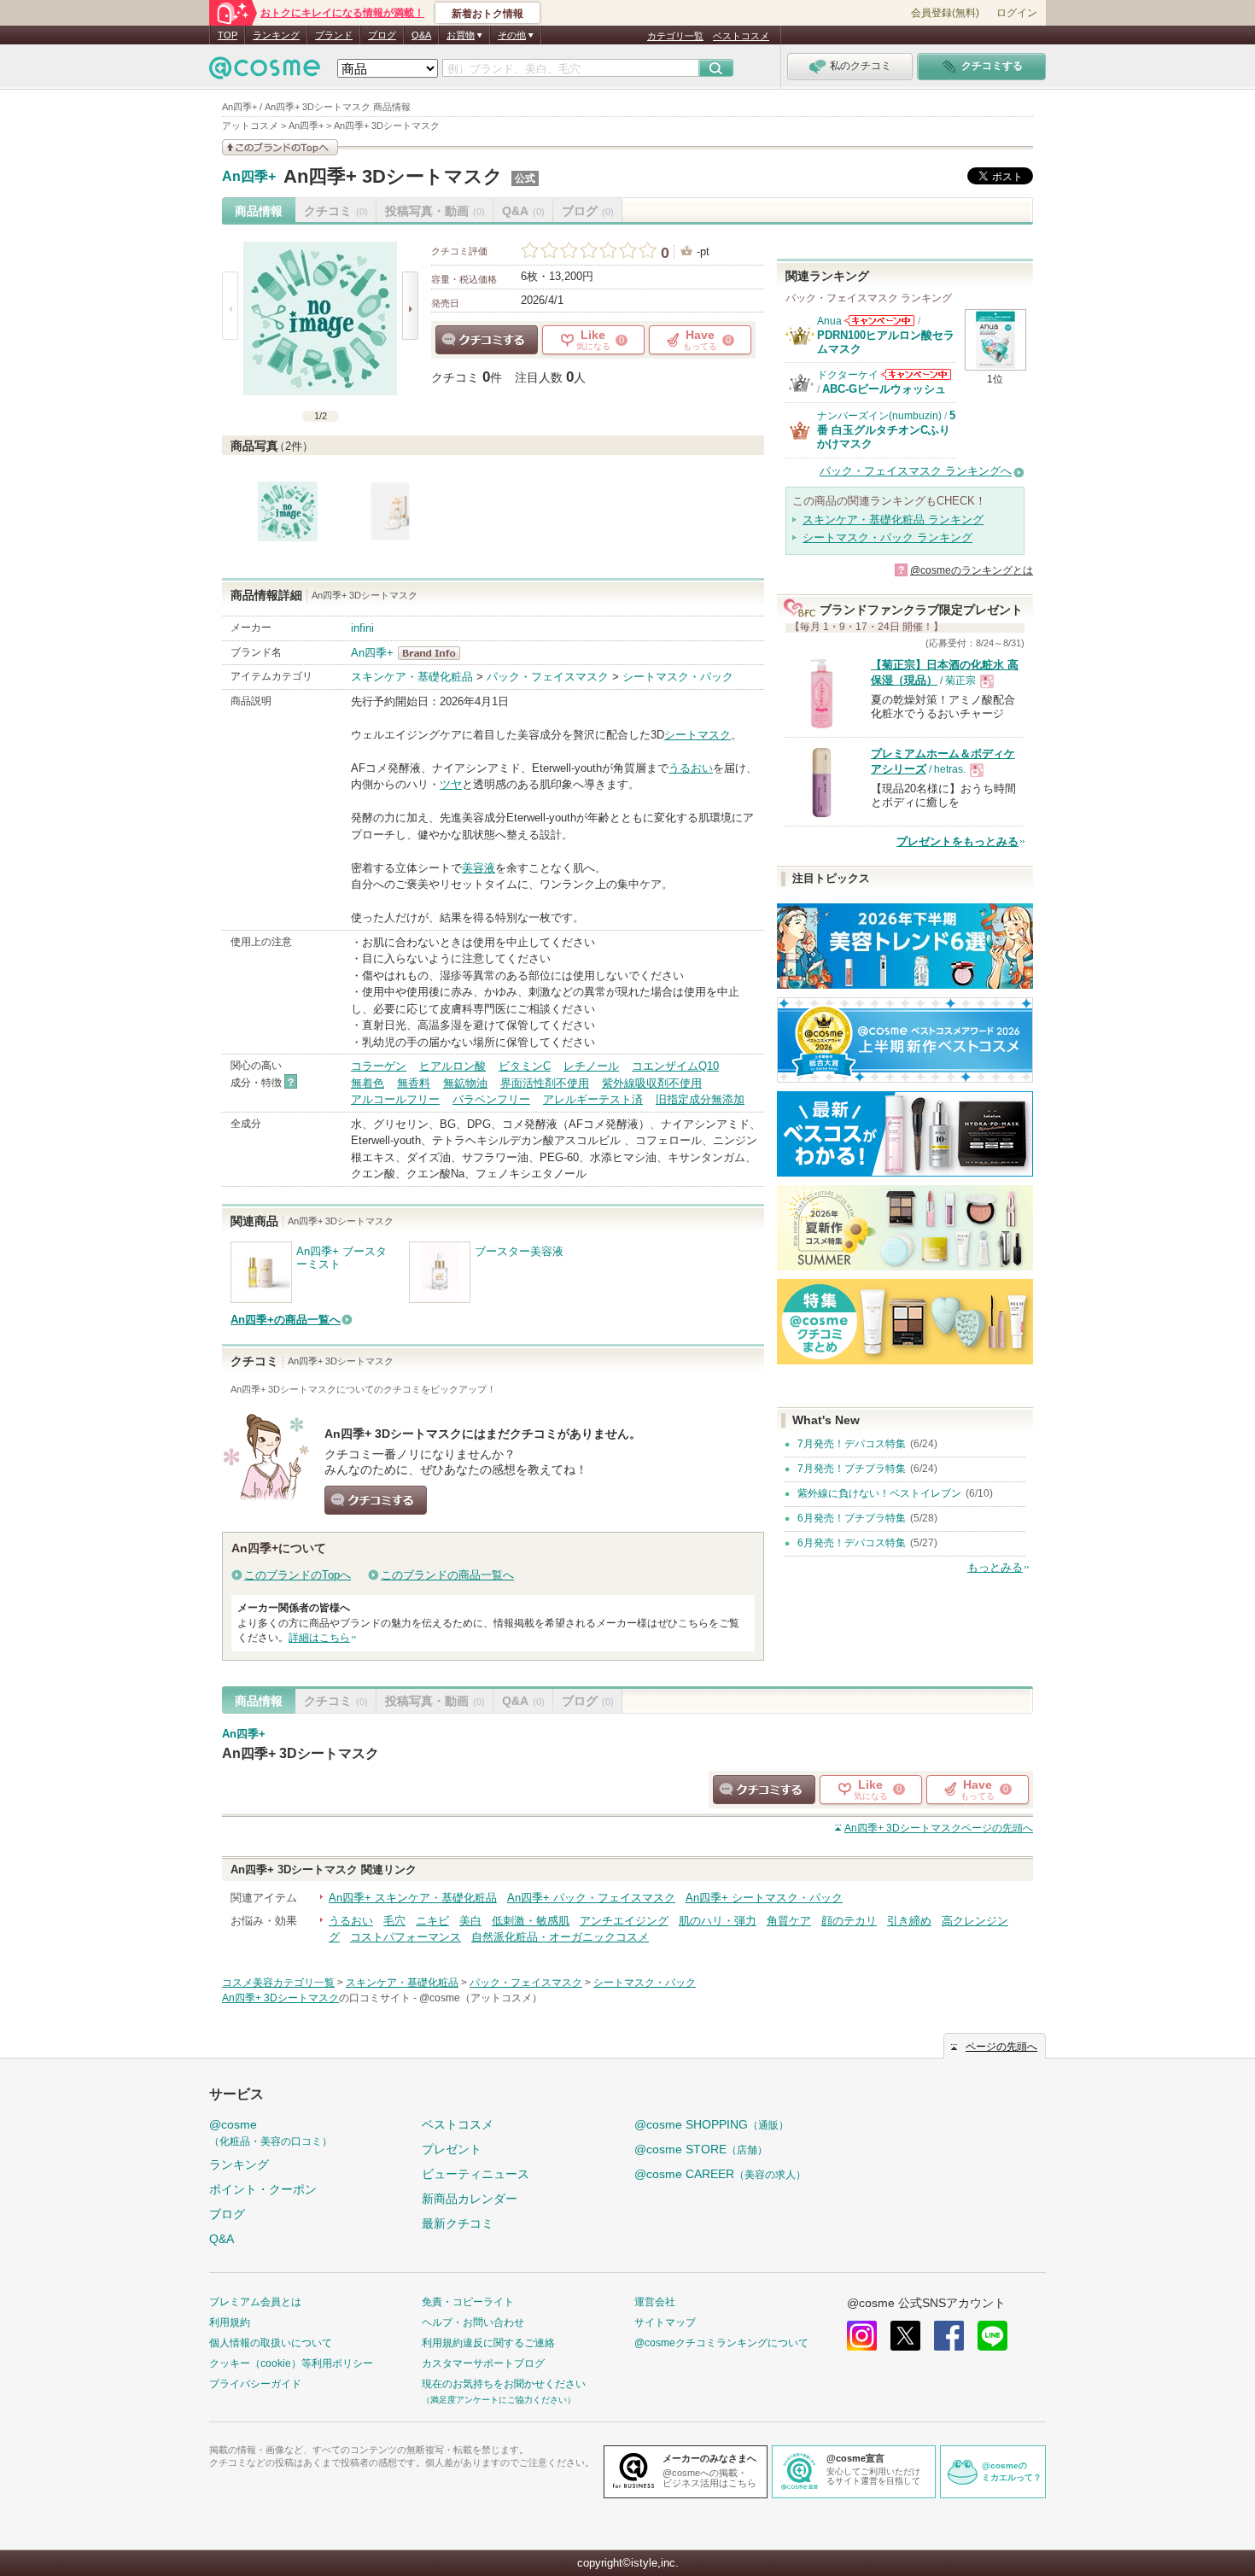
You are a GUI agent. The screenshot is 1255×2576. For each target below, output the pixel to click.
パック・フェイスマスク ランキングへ (916, 471)
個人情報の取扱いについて (271, 2343)
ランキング (276, 35)
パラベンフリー (491, 1099)
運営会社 (655, 2302)
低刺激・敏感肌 (531, 1921)
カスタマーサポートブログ (483, 2363)
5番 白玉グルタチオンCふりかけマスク (886, 429)
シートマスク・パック (678, 677)
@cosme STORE (701, 2149)
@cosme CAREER (720, 2174)
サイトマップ (665, 2322)
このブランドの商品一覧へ (447, 1575)
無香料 (414, 1083)
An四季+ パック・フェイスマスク (591, 1898)
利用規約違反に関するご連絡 (488, 2343)
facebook (949, 2336)
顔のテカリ (849, 1921)
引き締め (909, 1921)
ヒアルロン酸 (452, 1066)
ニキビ (432, 1921)
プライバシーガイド (255, 2384)
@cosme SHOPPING (712, 2124)
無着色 (368, 1083)
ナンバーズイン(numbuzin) (879, 416)
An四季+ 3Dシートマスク (393, 176)
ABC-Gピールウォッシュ (884, 389)
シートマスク (698, 735)
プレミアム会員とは (255, 2302)
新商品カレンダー (470, 2199)
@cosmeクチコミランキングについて (721, 2343)
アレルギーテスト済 (593, 1099)
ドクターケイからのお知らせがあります (916, 374)
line (992, 2336)
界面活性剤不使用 (545, 1083)
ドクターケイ (848, 375)
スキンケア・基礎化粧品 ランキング (893, 520)
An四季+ (249, 177)
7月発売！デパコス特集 (852, 1444)
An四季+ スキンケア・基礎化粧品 (413, 1898)
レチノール (591, 1066)
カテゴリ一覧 (675, 36)
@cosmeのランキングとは (972, 570)
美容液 (479, 868)
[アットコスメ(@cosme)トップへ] (265, 72)
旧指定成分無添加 (700, 1099)
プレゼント (452, 2149)
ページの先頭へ (939, 1828)
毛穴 (394, 1921)
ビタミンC (525, 1066)
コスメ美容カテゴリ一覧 (278, 1983)
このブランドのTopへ (298, 1575)
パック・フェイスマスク (548, 677)
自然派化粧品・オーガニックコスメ (560, 1937)
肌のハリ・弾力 (718, 1921)
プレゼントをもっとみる (957, 841)
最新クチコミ (458, 2223)
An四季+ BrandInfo (434, 653)
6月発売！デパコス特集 (852, 1543)
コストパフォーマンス (406, 1937)
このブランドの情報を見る (280, 147)
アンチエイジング (624, 1921)
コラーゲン (379, 1066)
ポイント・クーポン (263, 2189)
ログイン (1017, 13)
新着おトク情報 (487, 14)
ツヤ (451, 784)
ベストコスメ (741, 36)
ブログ (382, 35)
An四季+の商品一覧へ (286, 1320)
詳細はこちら (319, 1638)
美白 (470, 1921)
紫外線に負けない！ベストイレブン (879, 1493)
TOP (228, 35)
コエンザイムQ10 (675, 1066)
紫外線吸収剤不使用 (652, 1083)
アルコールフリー (395, 1099)
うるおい (691, 768)
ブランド (334, 35)
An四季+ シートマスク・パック (764, 1898)
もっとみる (995, 1567)
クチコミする (487, 340)
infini (362, 628)
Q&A (421, 35)
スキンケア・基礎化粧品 (412, 677)
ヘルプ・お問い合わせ (473, 2322)
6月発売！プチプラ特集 (852, 1518)
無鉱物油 (465, 1083)
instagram (862, 2336)
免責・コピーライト (468, 2302)
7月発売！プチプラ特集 (852, 1469)
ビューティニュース (476, 2174)
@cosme (271, 2132)
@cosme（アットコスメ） (481, 1998)
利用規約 (230, 2322)
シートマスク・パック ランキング (887, 537)
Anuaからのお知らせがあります (879, 321)
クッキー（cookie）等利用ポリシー (291, 2363)
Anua (829, 321)
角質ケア (789, 1921)
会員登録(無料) (945, 13)
